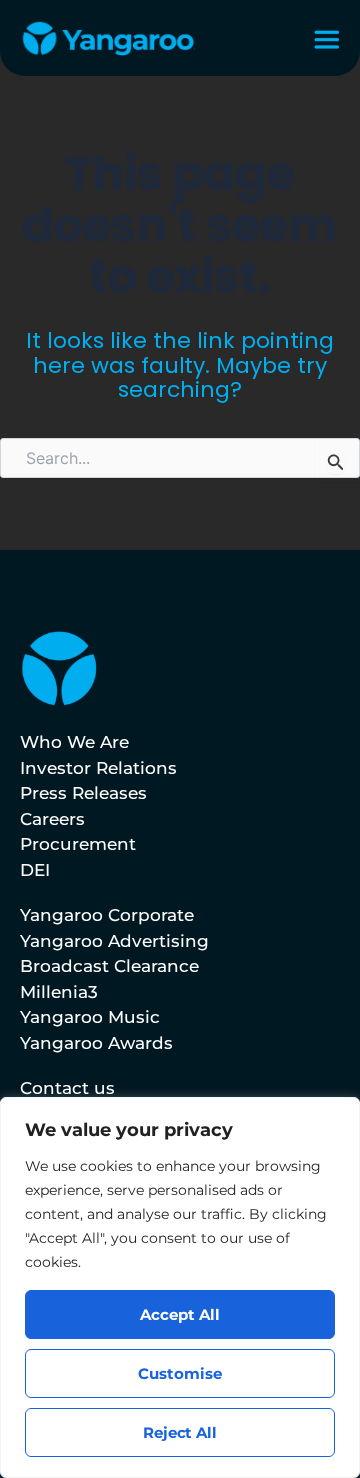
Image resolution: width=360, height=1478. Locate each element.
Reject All (180, 1432)
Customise (180, 1373)
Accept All (180, 1314)
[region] (180, 1287)
